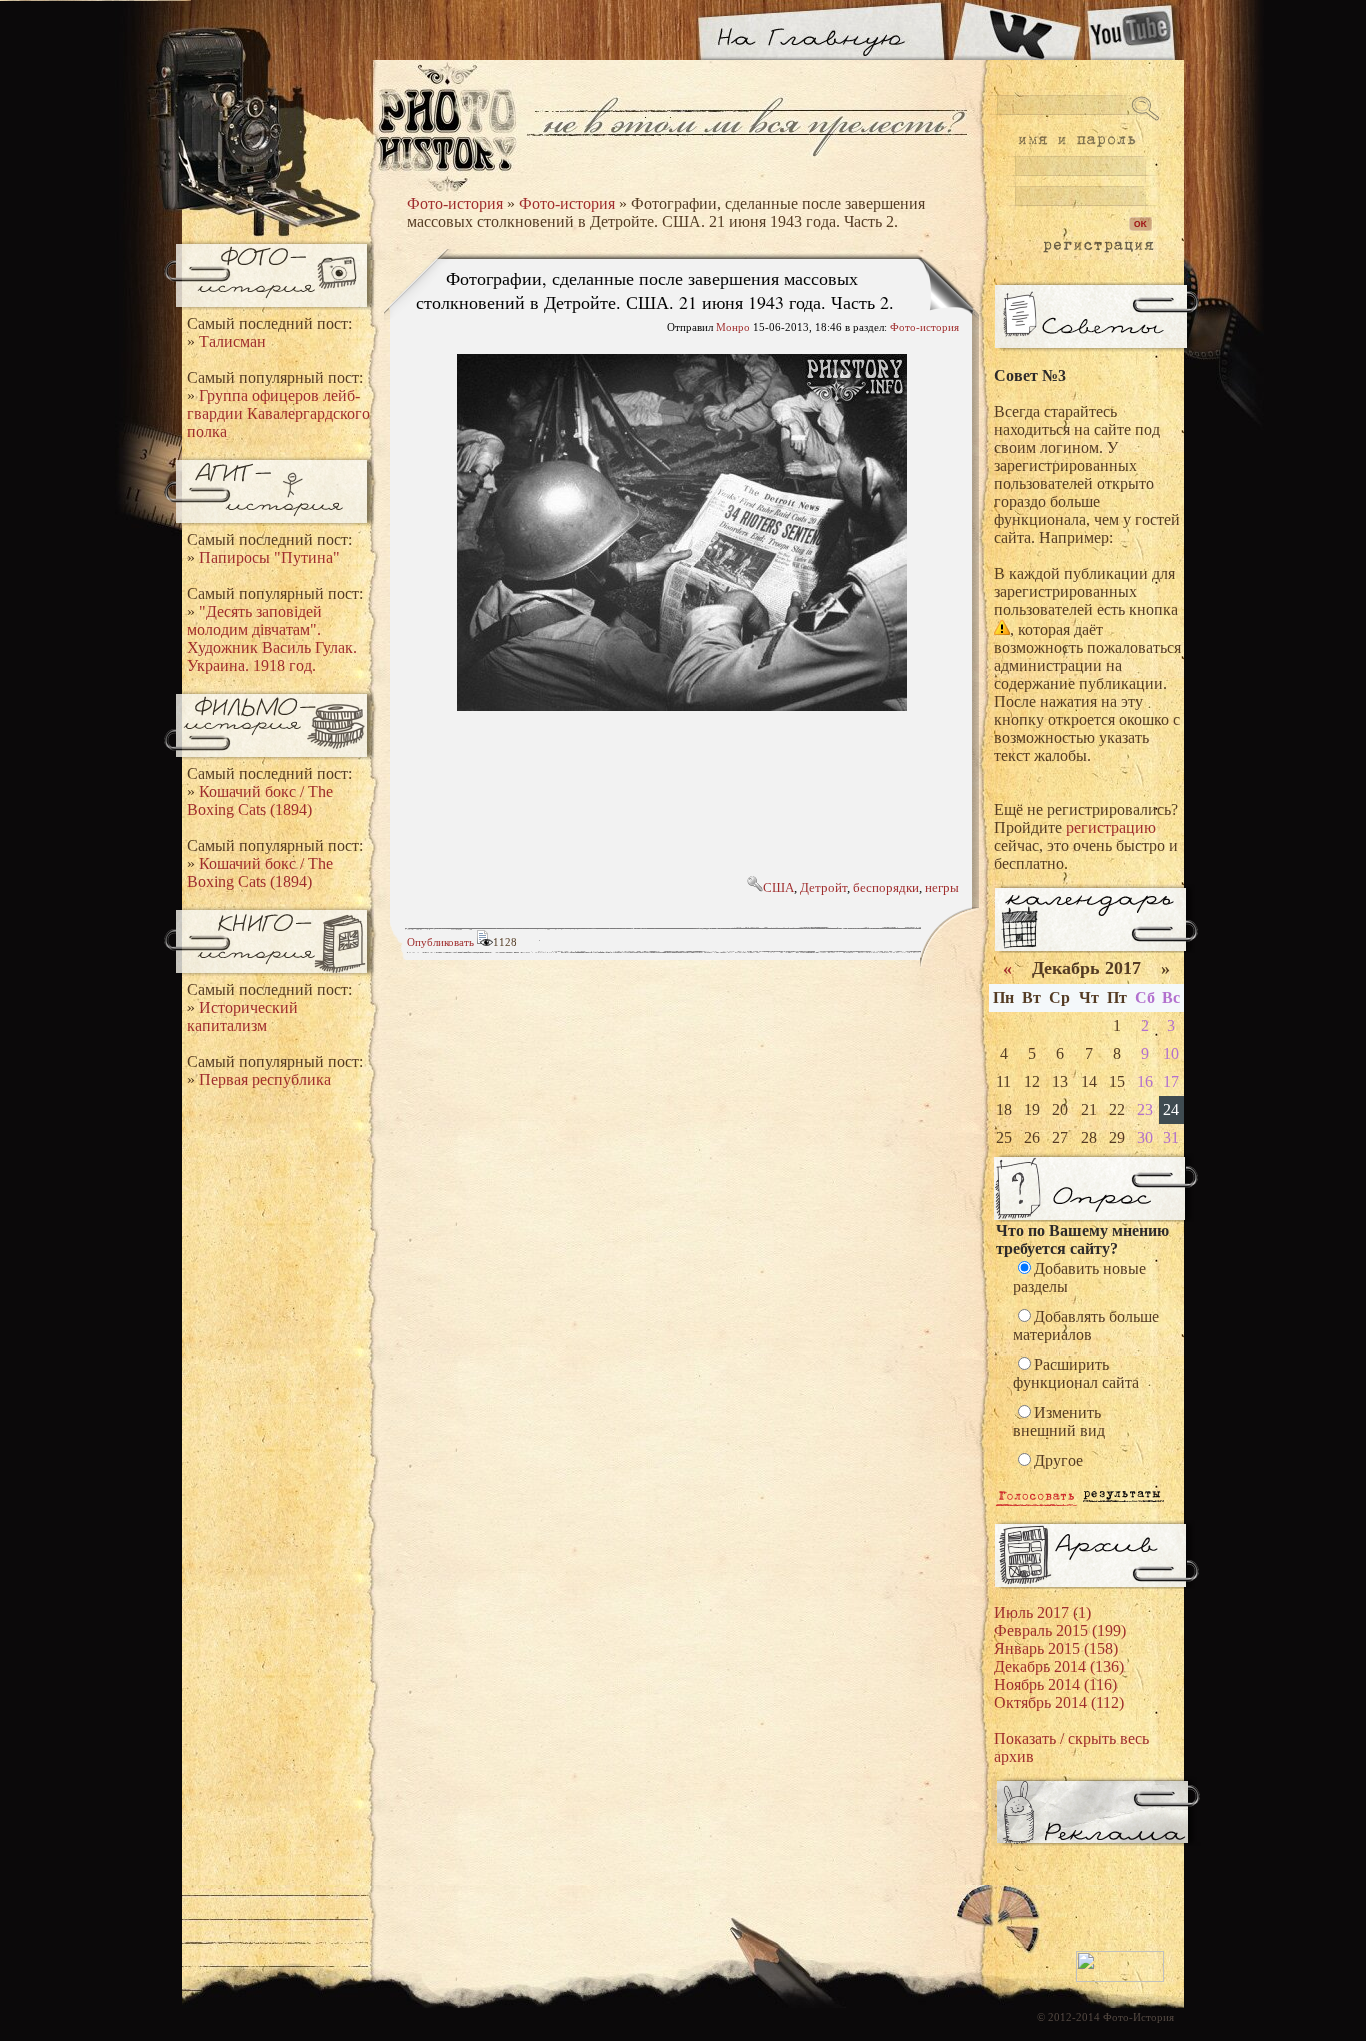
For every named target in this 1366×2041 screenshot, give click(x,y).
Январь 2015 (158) (1056, 1648)
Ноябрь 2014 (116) (1055, 1684)
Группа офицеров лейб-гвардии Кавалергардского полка (278, 413)
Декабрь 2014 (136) (1059, 1666)
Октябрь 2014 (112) (1059, 1702)
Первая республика (265, 1079)
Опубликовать (440, 942)
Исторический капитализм (242, 1016)
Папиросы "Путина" (269, 557)
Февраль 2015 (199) (1060, 1630)
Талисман (232, 341)
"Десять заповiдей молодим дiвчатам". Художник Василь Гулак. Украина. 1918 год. (272, 638)
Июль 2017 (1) (1042, 1612)
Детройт (823, 887)
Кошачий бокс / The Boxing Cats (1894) (260, 800)
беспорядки (886, 887)
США (778, 887)
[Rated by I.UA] (1120, 1978)
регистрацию (1111, 827)
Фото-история (455, 203)
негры (942, 887)
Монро (733, 327)
